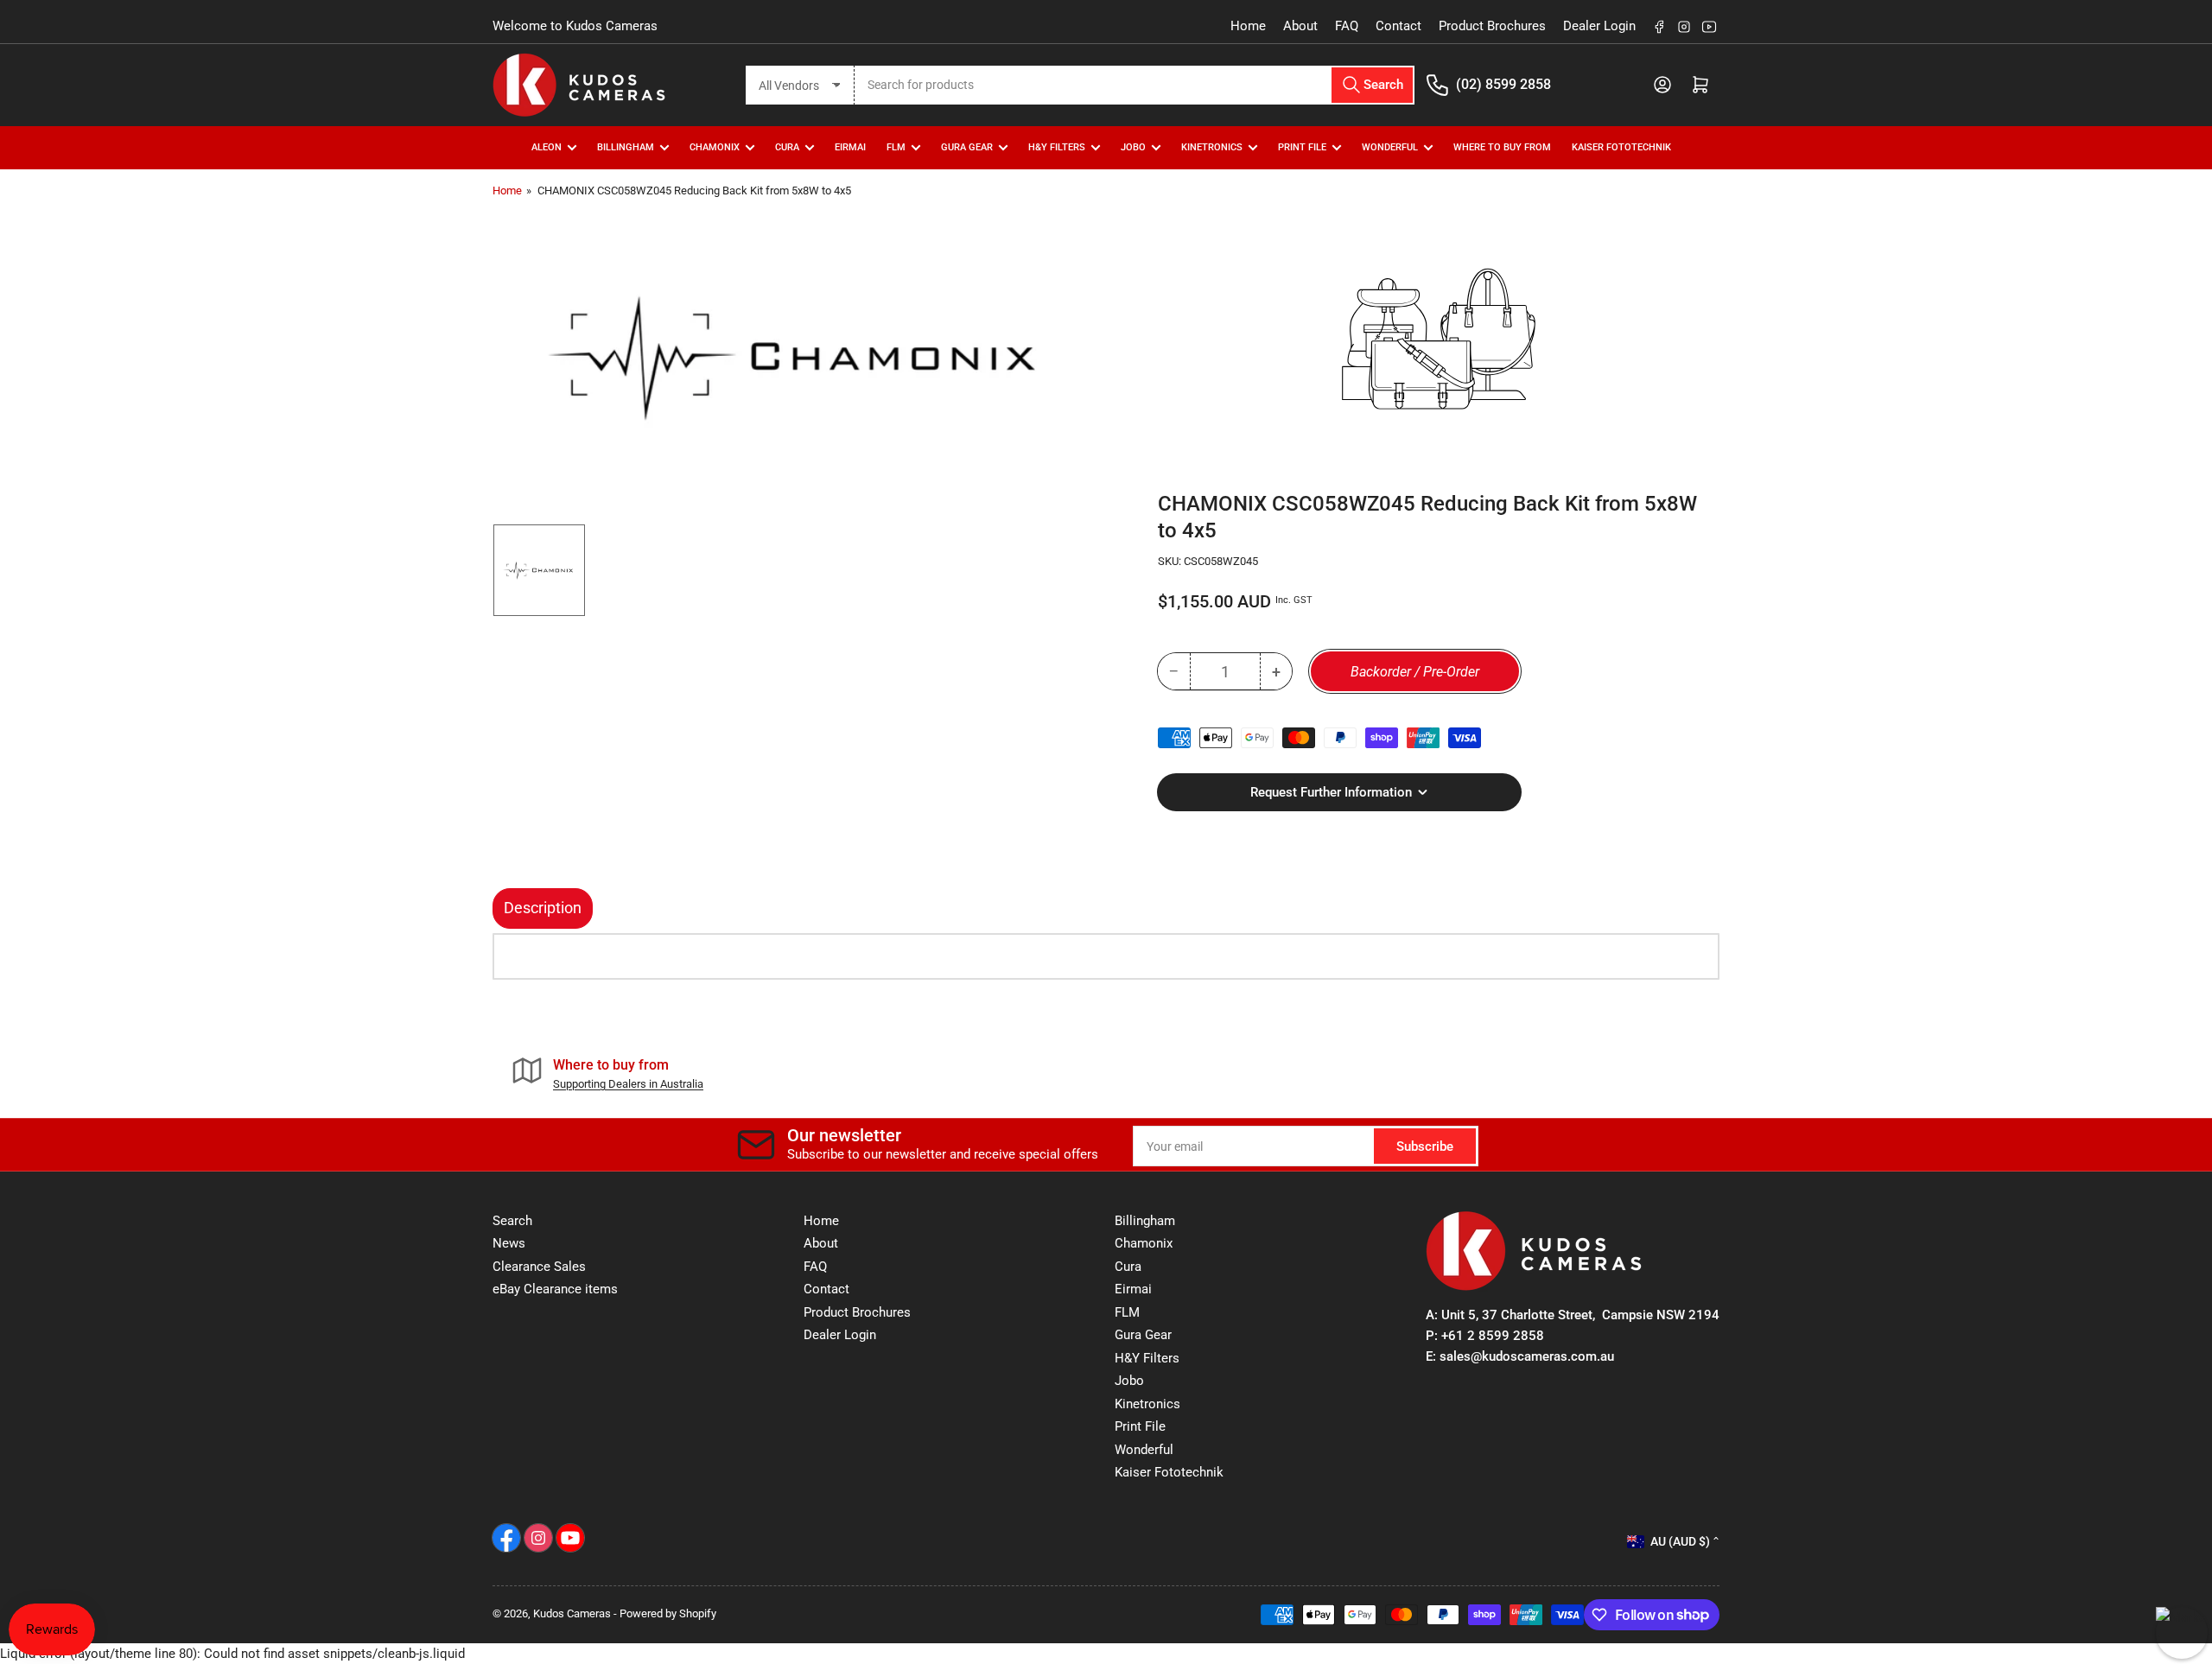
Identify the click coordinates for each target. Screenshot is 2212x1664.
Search (512, 1221)
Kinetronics (1212, 147)
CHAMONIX (715, 147)
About (1300, 26)
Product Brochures (1492, 26)
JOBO (1133, 147)
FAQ (1347, 26)
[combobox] (1135, 85)
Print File (1302, 147)
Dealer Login (1599, 26)
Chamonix (1144, 1243)
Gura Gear (967, 147)
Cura (1128, 1267)
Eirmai (1133, 1289)
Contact (1398, 26)
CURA (787, 147)
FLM (896, 147)
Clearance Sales (539, 1267)
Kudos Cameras (572, 1613)
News (509, 1243)
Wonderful (1144, 1450)
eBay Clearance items (555, 1289)
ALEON (547, 147)
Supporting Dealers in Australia (628, 1084)
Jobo (1129, 1381)
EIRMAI (850, 147)
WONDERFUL (1390, 147)
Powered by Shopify (668, 1613)
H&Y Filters (1057, 147)
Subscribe (1425, 1146)
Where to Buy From (1502, 147)
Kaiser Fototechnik (1621, 147)
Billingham (626, 147)
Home (1248, 26)
